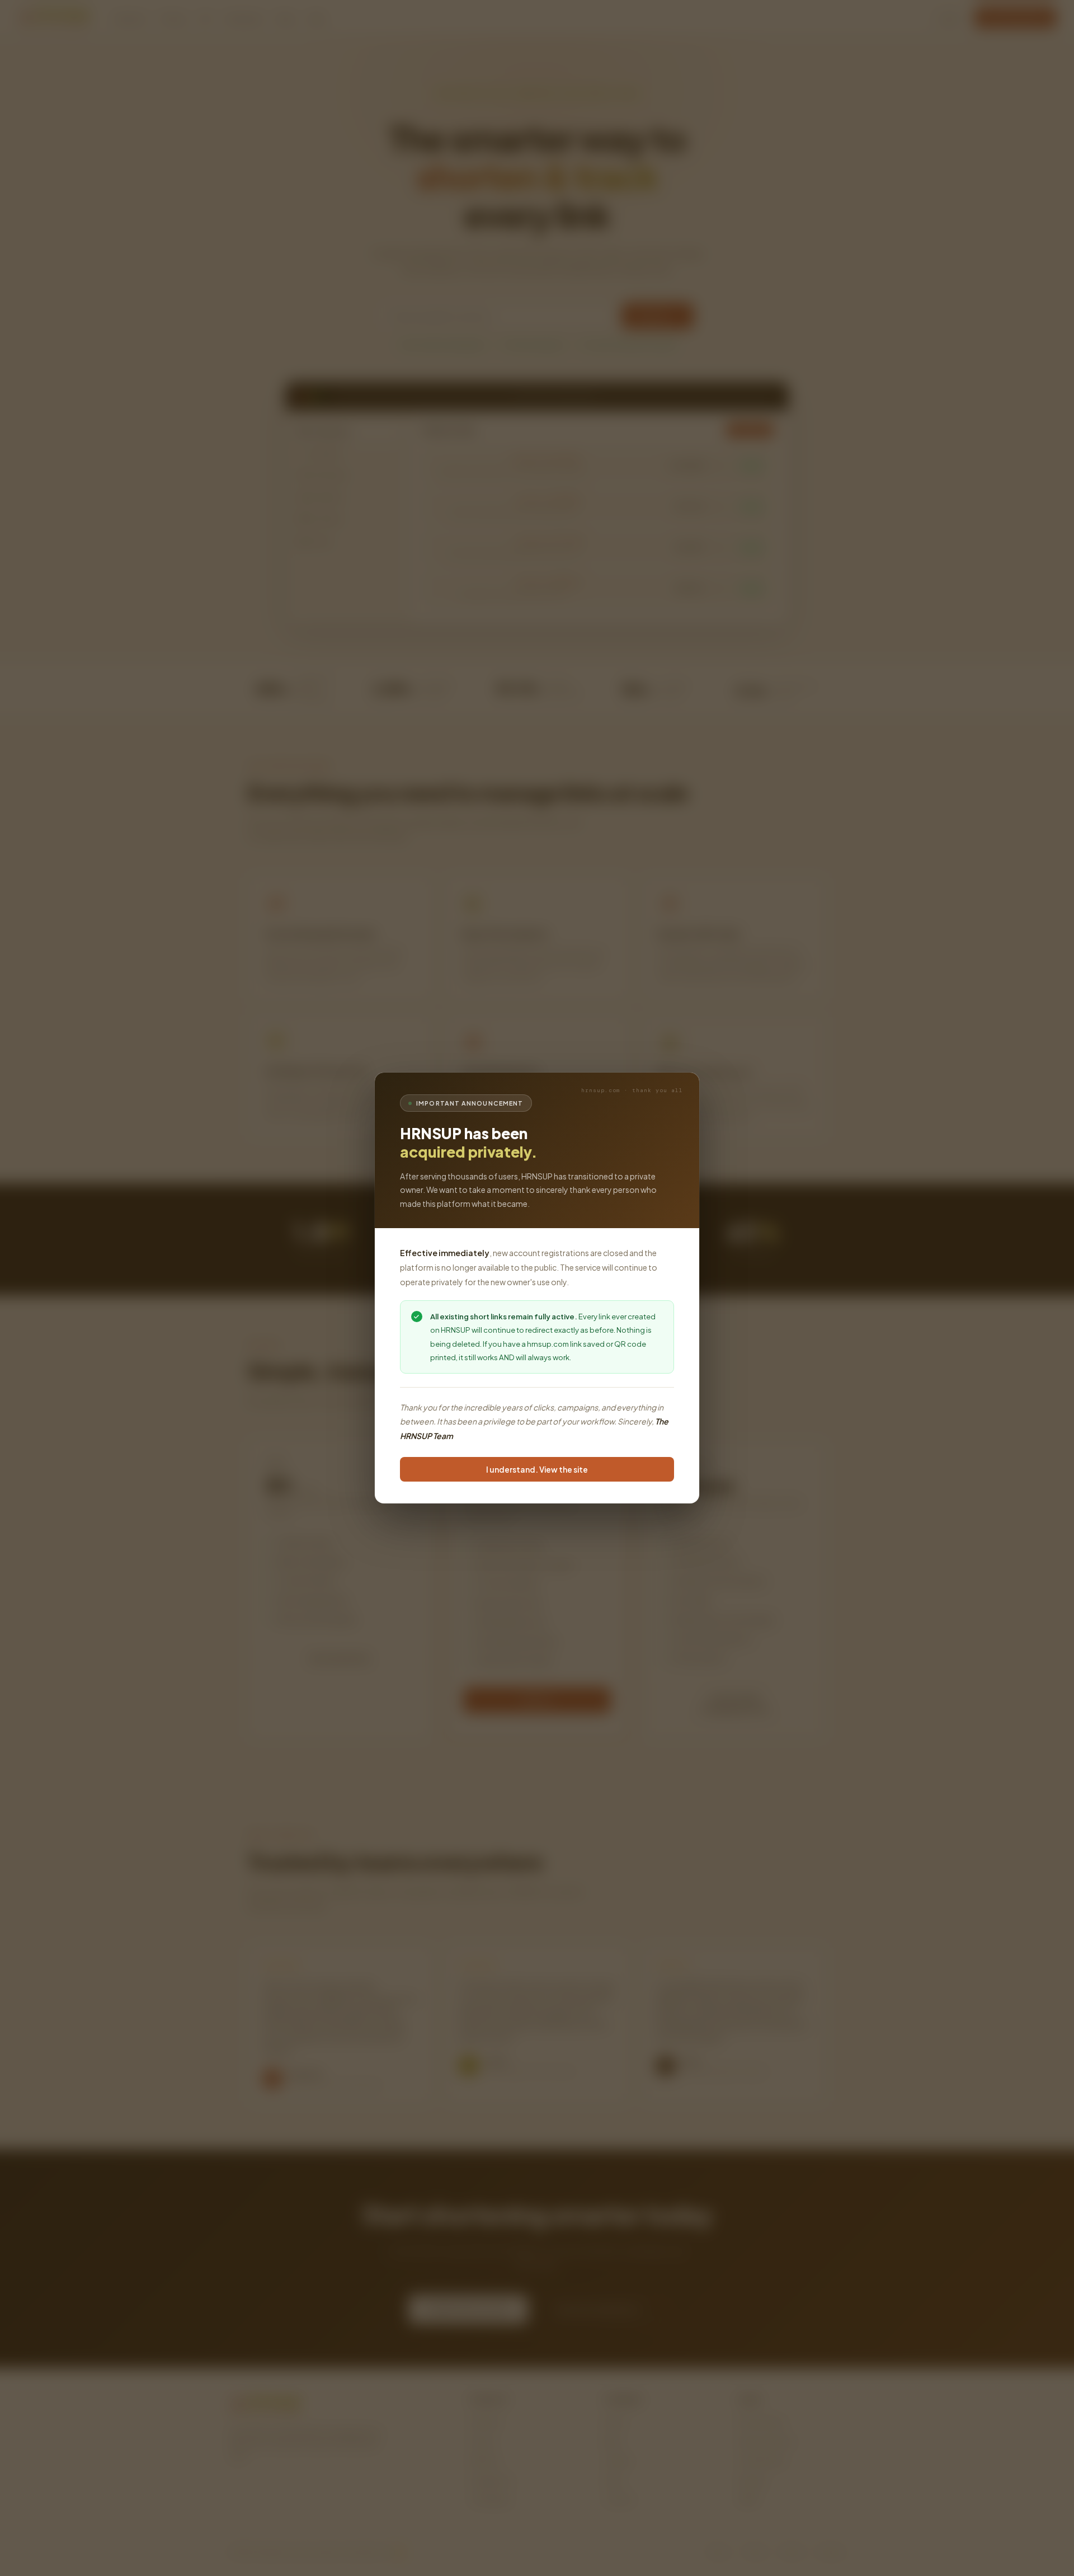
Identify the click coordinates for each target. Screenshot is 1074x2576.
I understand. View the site (537, 1470)
